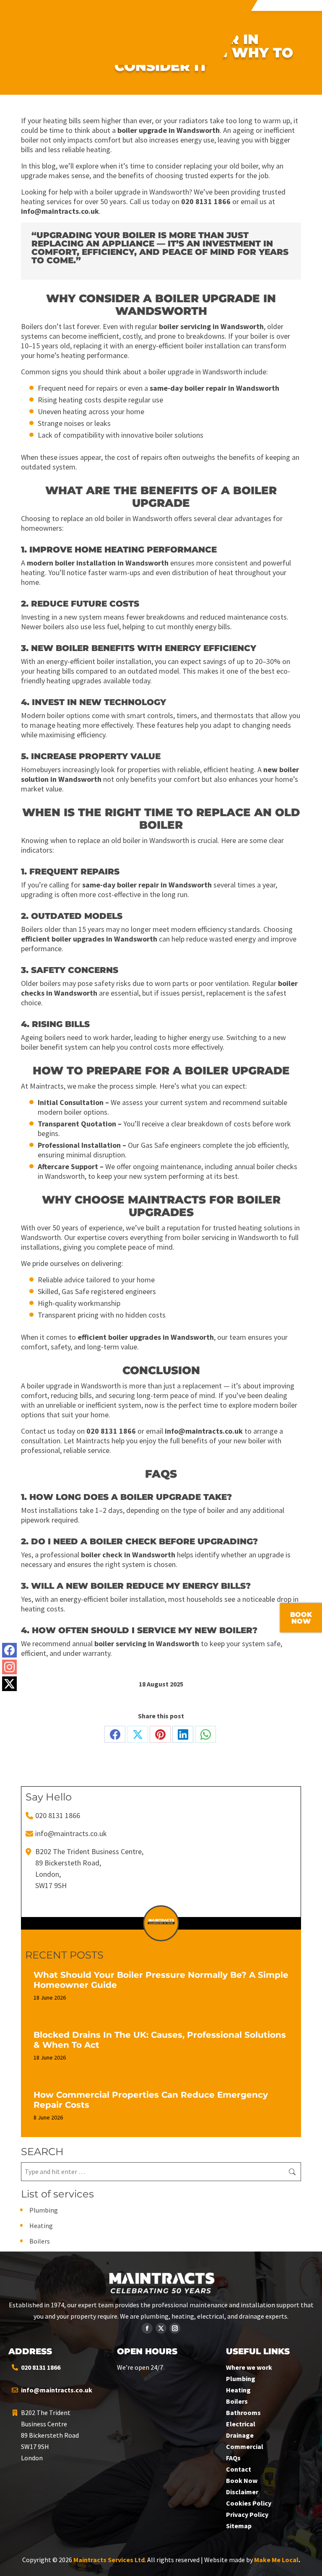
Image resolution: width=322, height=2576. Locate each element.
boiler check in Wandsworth (128, 1555)
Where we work (249, 2367)
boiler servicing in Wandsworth (211, 326)
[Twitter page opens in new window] (161, 2328)
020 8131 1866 (206, 201)
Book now (301, 1618)
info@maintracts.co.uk (60, 211)
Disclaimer (242, 2492)
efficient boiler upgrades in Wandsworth (89, 939)
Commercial (245, 2446)
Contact (239, 2469)
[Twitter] (9, 1684)
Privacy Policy (247, 2514)
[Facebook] (9, 1650)
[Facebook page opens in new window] (147, 2328)
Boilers (40, 2241)
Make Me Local (276, 2560)
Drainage (240, 2435)
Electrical (241, 2424)
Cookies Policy (249, 2503)
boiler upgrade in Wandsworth (169, 130)
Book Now (242, 2480)
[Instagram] (9, 1667)
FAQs (233, 2458)
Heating (41, 2226)
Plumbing (44, 2210)
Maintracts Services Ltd (109, 2560)
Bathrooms (243, 2413)
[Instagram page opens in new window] (175, 2328)
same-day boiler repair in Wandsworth (214, 388)
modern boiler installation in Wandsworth (98, 563)
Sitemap (239, 2526)
